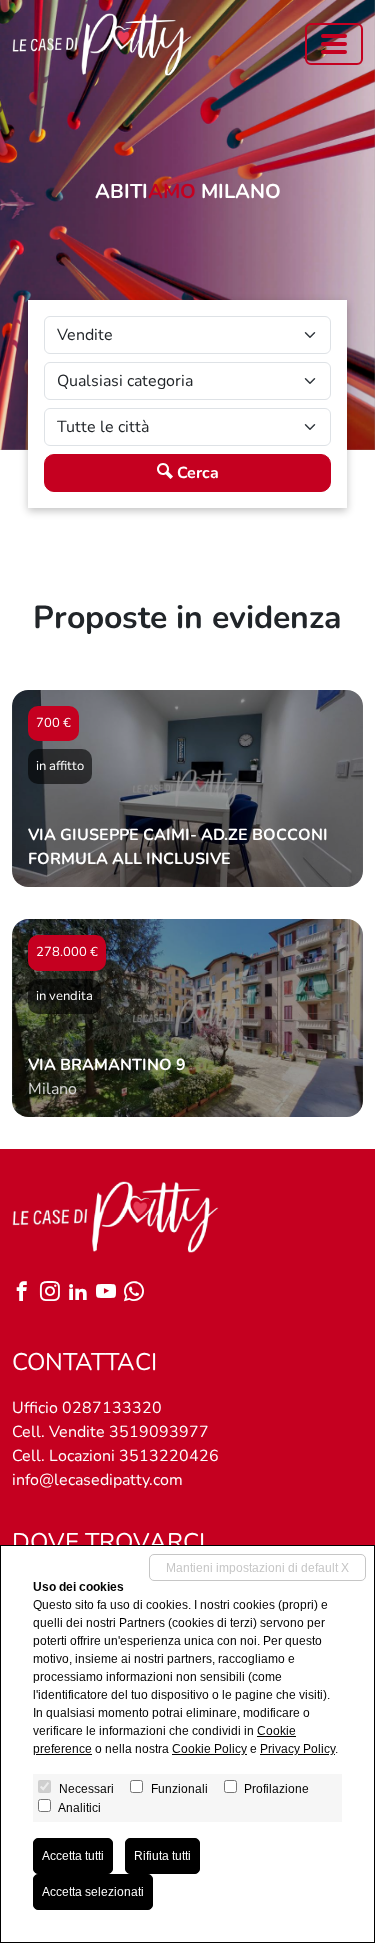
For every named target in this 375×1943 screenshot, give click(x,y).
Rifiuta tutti (162, 1856)
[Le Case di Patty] (102, 44)
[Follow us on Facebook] (26, 1293)
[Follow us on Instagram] (54, 1293)
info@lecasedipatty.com (97, 1480)
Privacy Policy (297, 1749)
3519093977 (159, 1432)
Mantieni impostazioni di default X (257, 1568)
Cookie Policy (209, 1749)
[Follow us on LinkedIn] (82, 1293)
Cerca (196, 473)
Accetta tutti (73, 1856)
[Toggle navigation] (334, 44)
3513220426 (169, 1456)
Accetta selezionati (93, 1892)
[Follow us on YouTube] (110, 1293)
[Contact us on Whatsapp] (138, 1293)
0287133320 (112, 1408)
